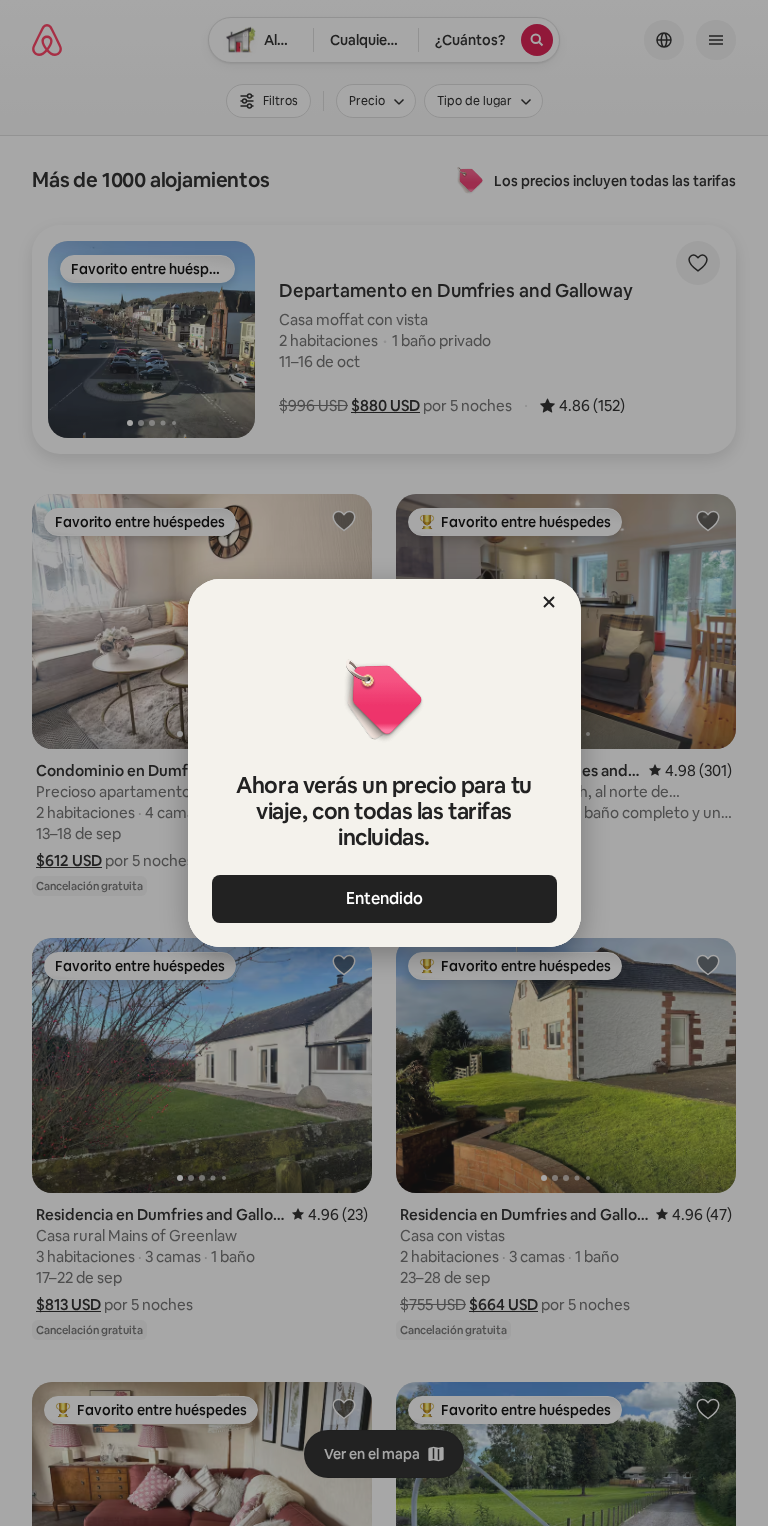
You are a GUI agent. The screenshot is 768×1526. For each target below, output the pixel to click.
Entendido (384, 898)
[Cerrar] (549, 602)
